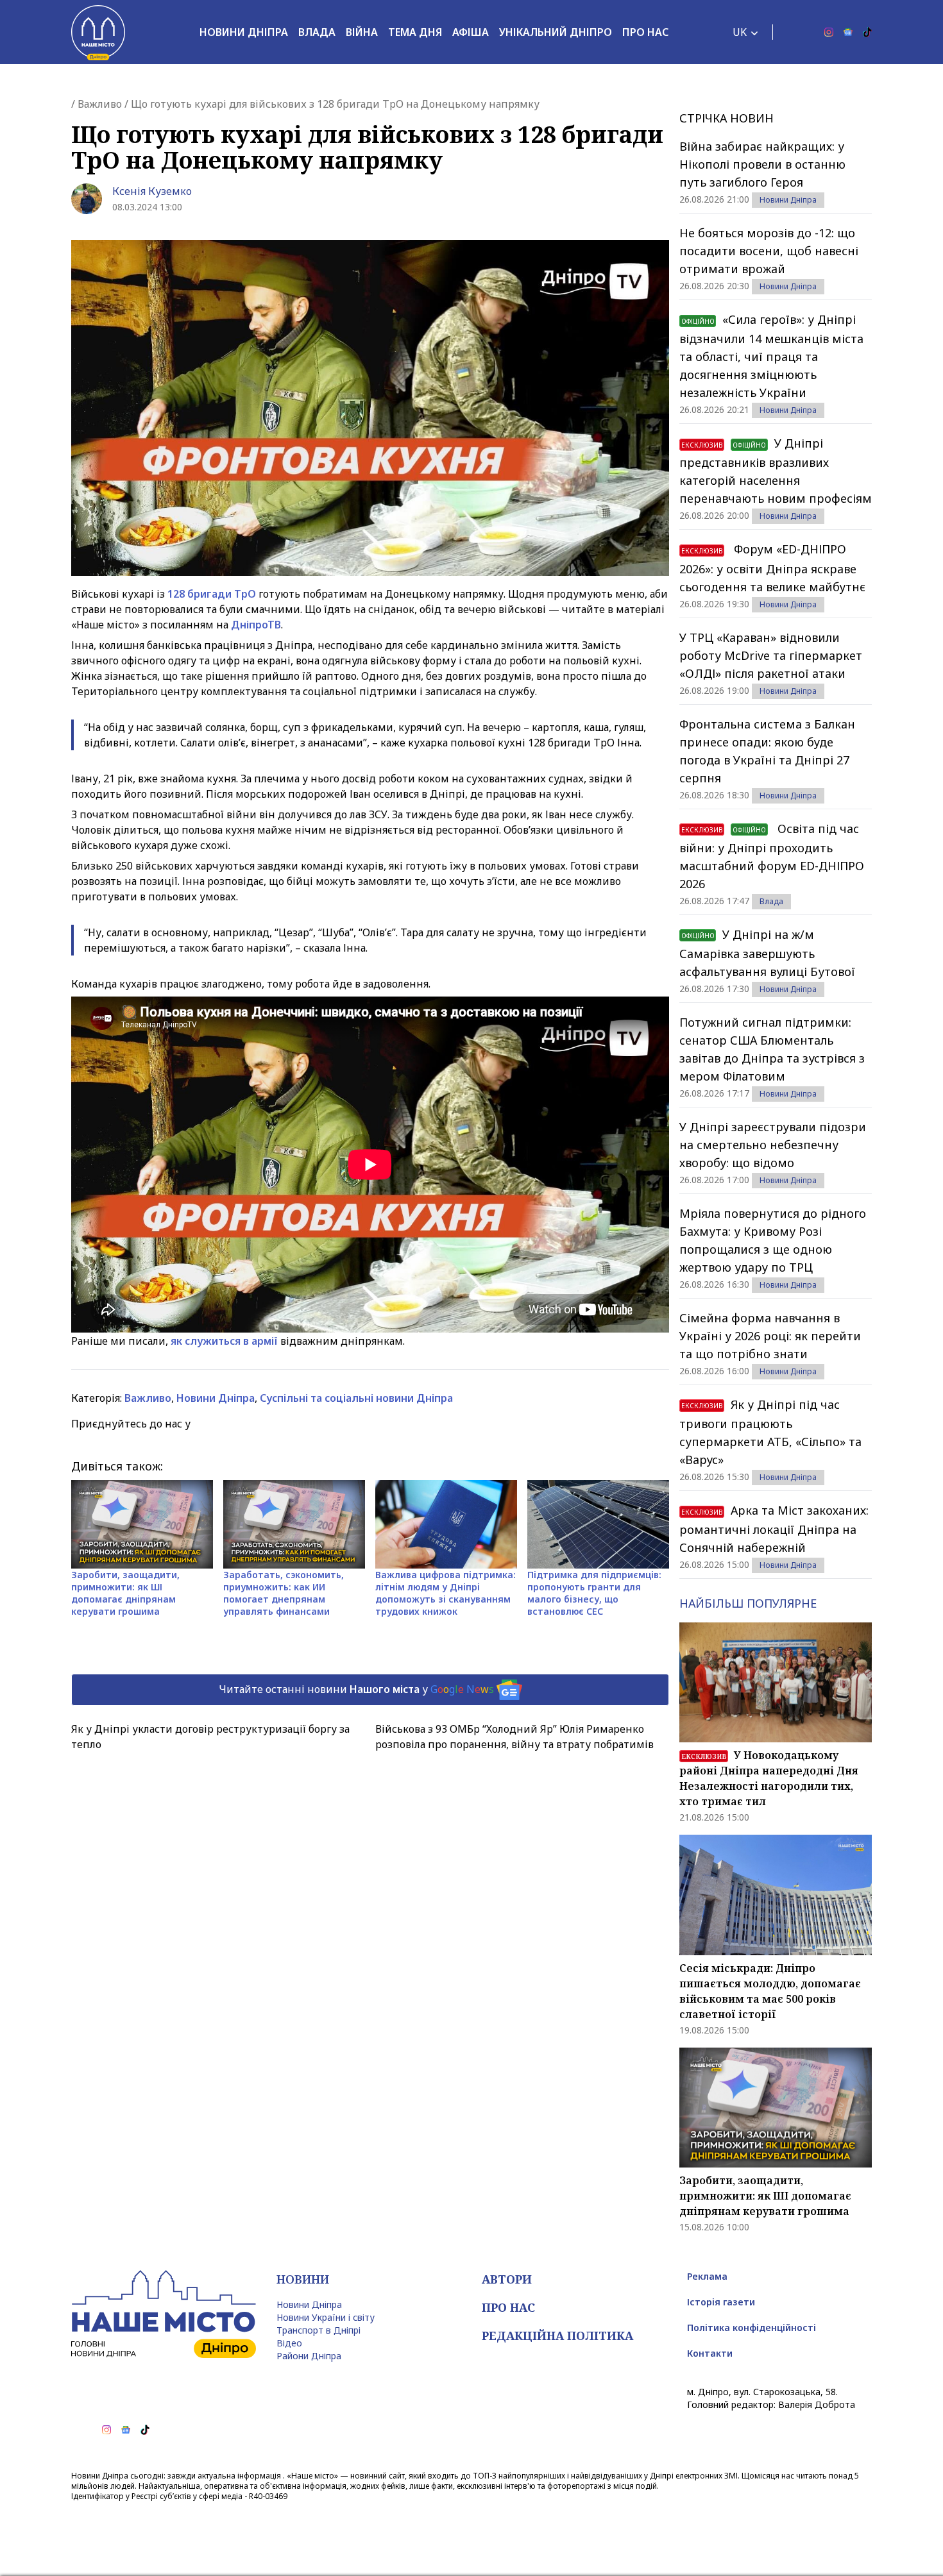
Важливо (100, 104)
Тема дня (415, 32)
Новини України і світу (326, 2317)
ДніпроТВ (256, 625)
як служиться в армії (224, 1341)
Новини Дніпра (244, 32)
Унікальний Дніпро (556, 32)
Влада (317, 32)
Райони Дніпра (309, 2356)
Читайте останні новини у (356, 1688)
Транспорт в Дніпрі (319, 2330)
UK (740, 32)
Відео (289, 2343)
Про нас (645, 32)
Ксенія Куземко (152, 191)
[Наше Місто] (98, 32)
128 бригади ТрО (212, 594)
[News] (848, 32)
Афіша (471, 32)
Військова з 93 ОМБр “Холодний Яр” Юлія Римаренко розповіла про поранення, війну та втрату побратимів (514, 1737)
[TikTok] (867, 32)
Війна (362, 32)
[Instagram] (829, 32)
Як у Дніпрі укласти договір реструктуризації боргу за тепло (210, 1737)
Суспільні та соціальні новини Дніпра (356, 1398)
